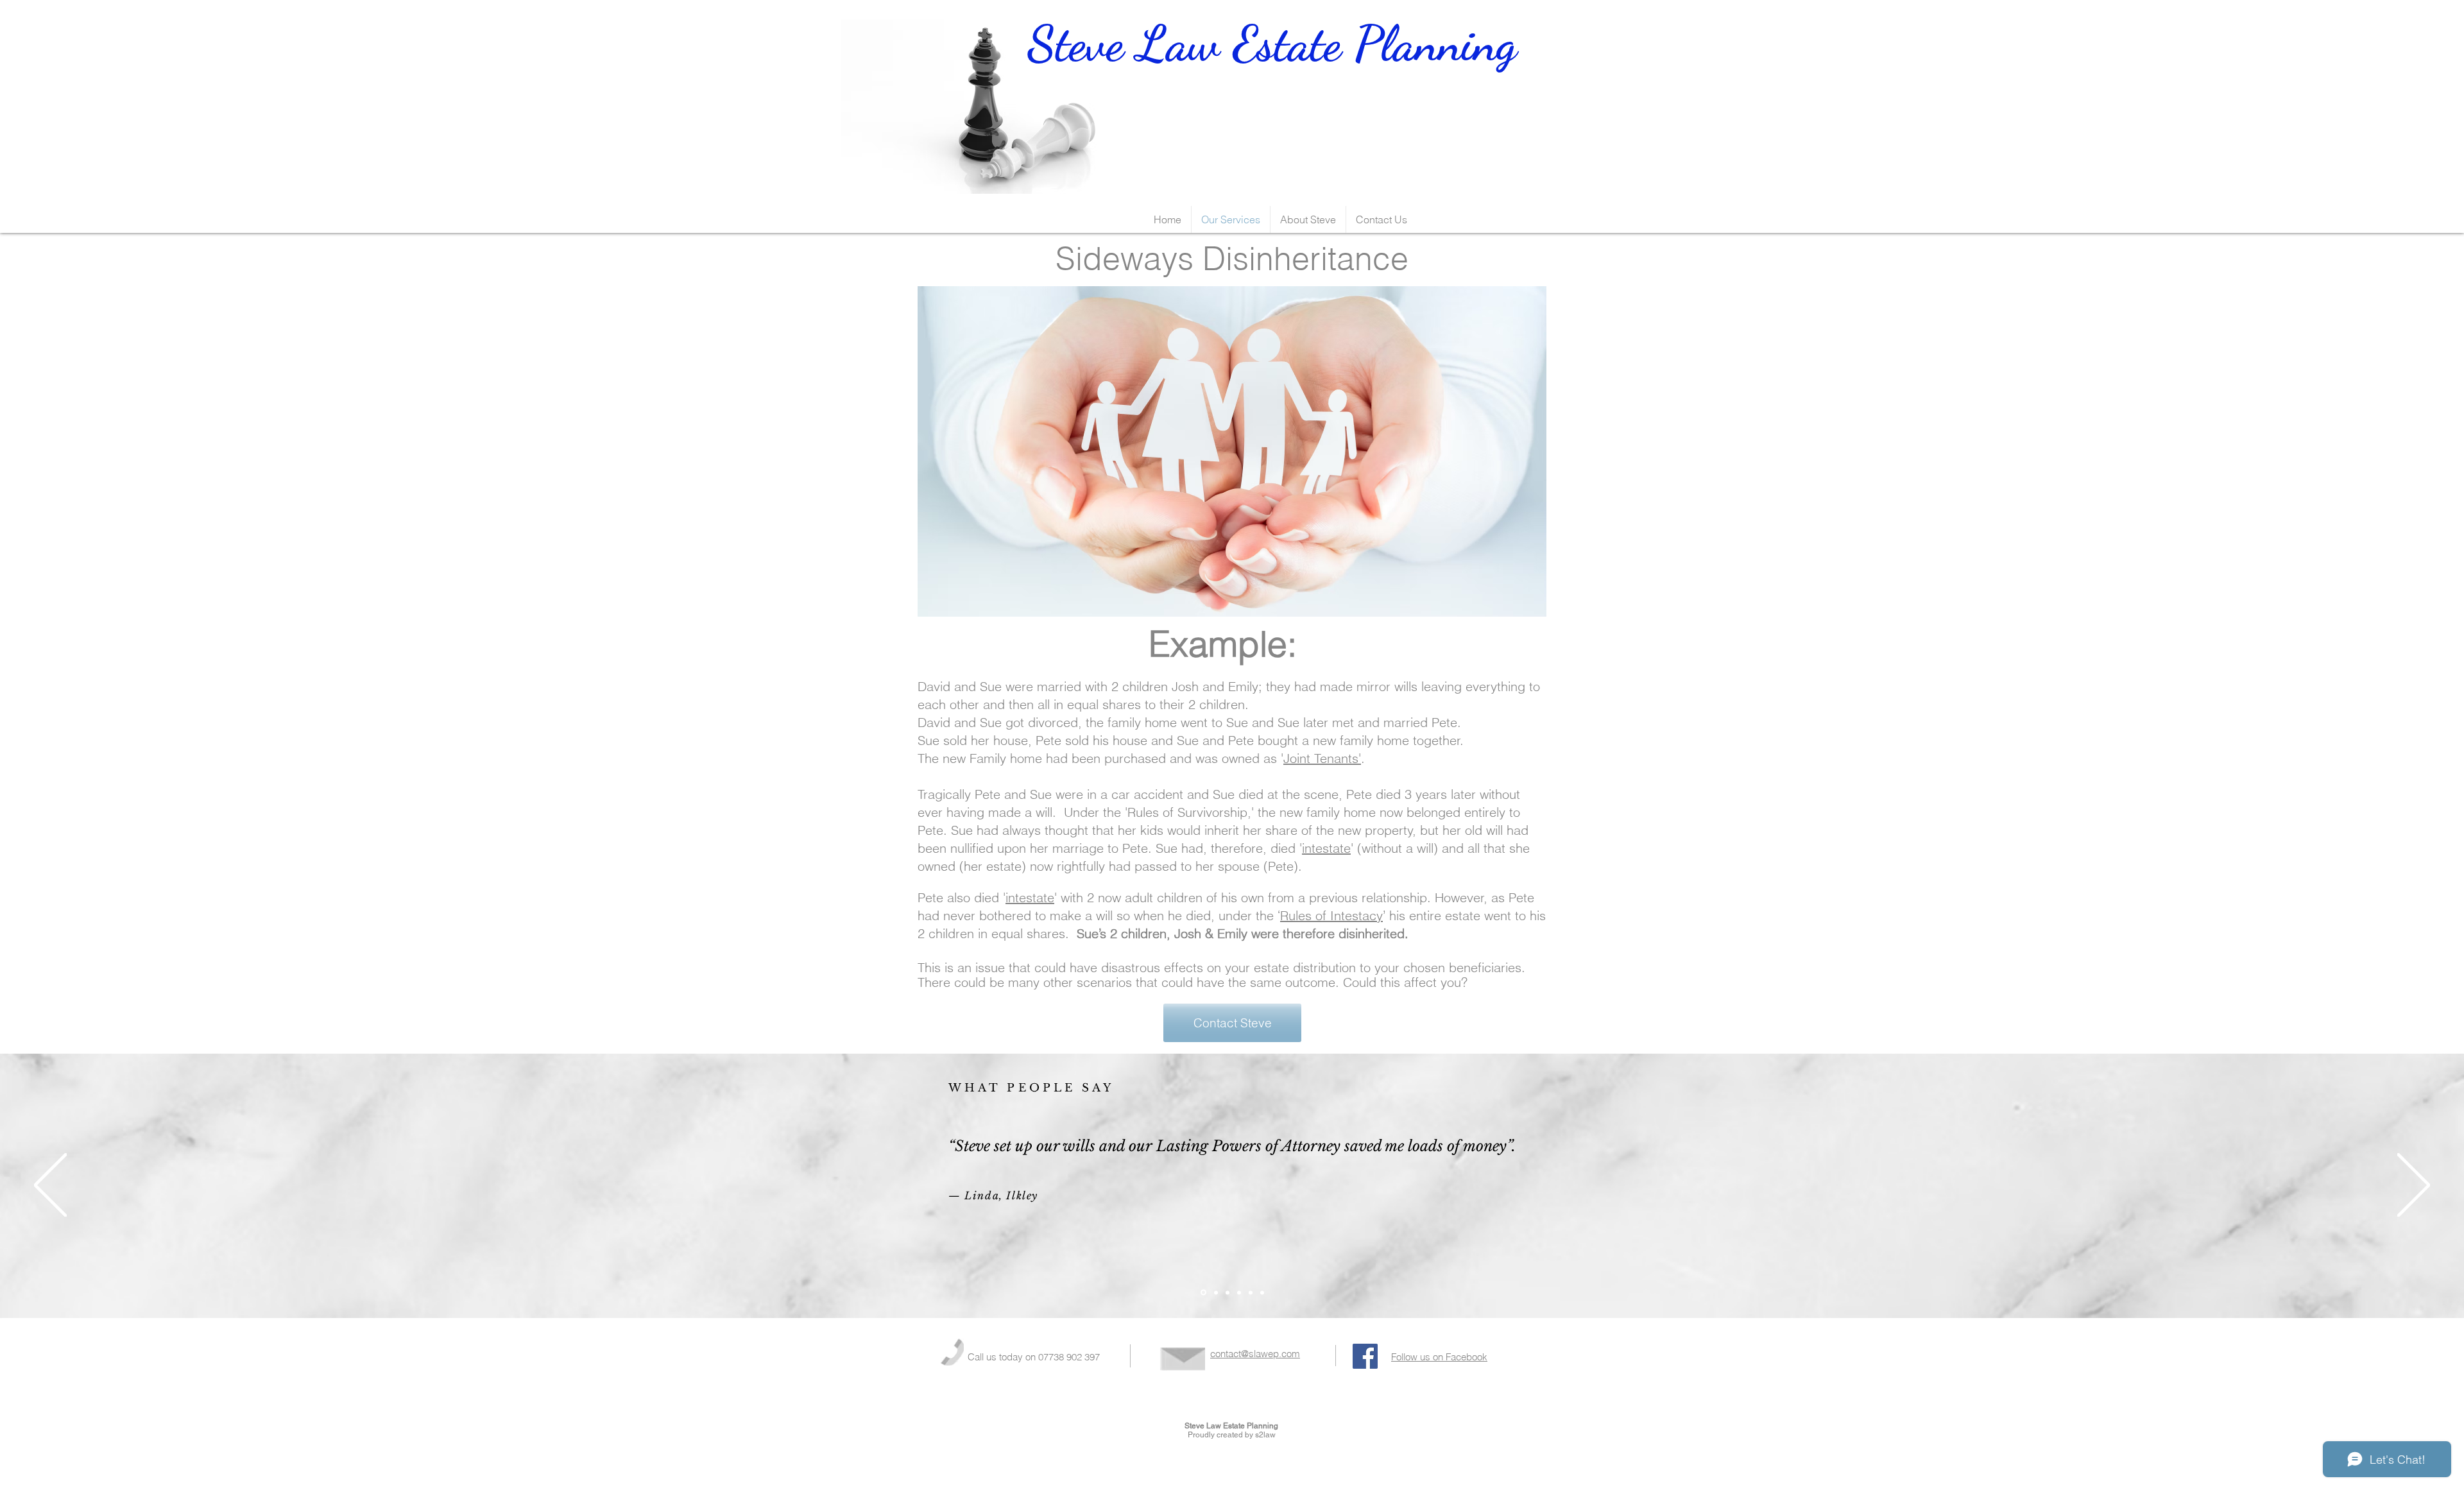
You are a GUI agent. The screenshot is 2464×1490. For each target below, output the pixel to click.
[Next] (2414, 1186)
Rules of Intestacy (1331, 915)
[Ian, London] (1251, 1292)
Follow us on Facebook (1439, 1357)
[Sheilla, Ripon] (1239, 1292)
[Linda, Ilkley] (1203, 1293)
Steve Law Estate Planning (1214, 66)
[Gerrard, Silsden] (1262, 1292)
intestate (1326, 848)
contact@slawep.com (1255, 1354)
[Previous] (50, 1186)
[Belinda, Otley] (1216, 1292)
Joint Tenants (1321, 758)
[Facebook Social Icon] (1365, 1356)
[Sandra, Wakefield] (1228, 1292)
